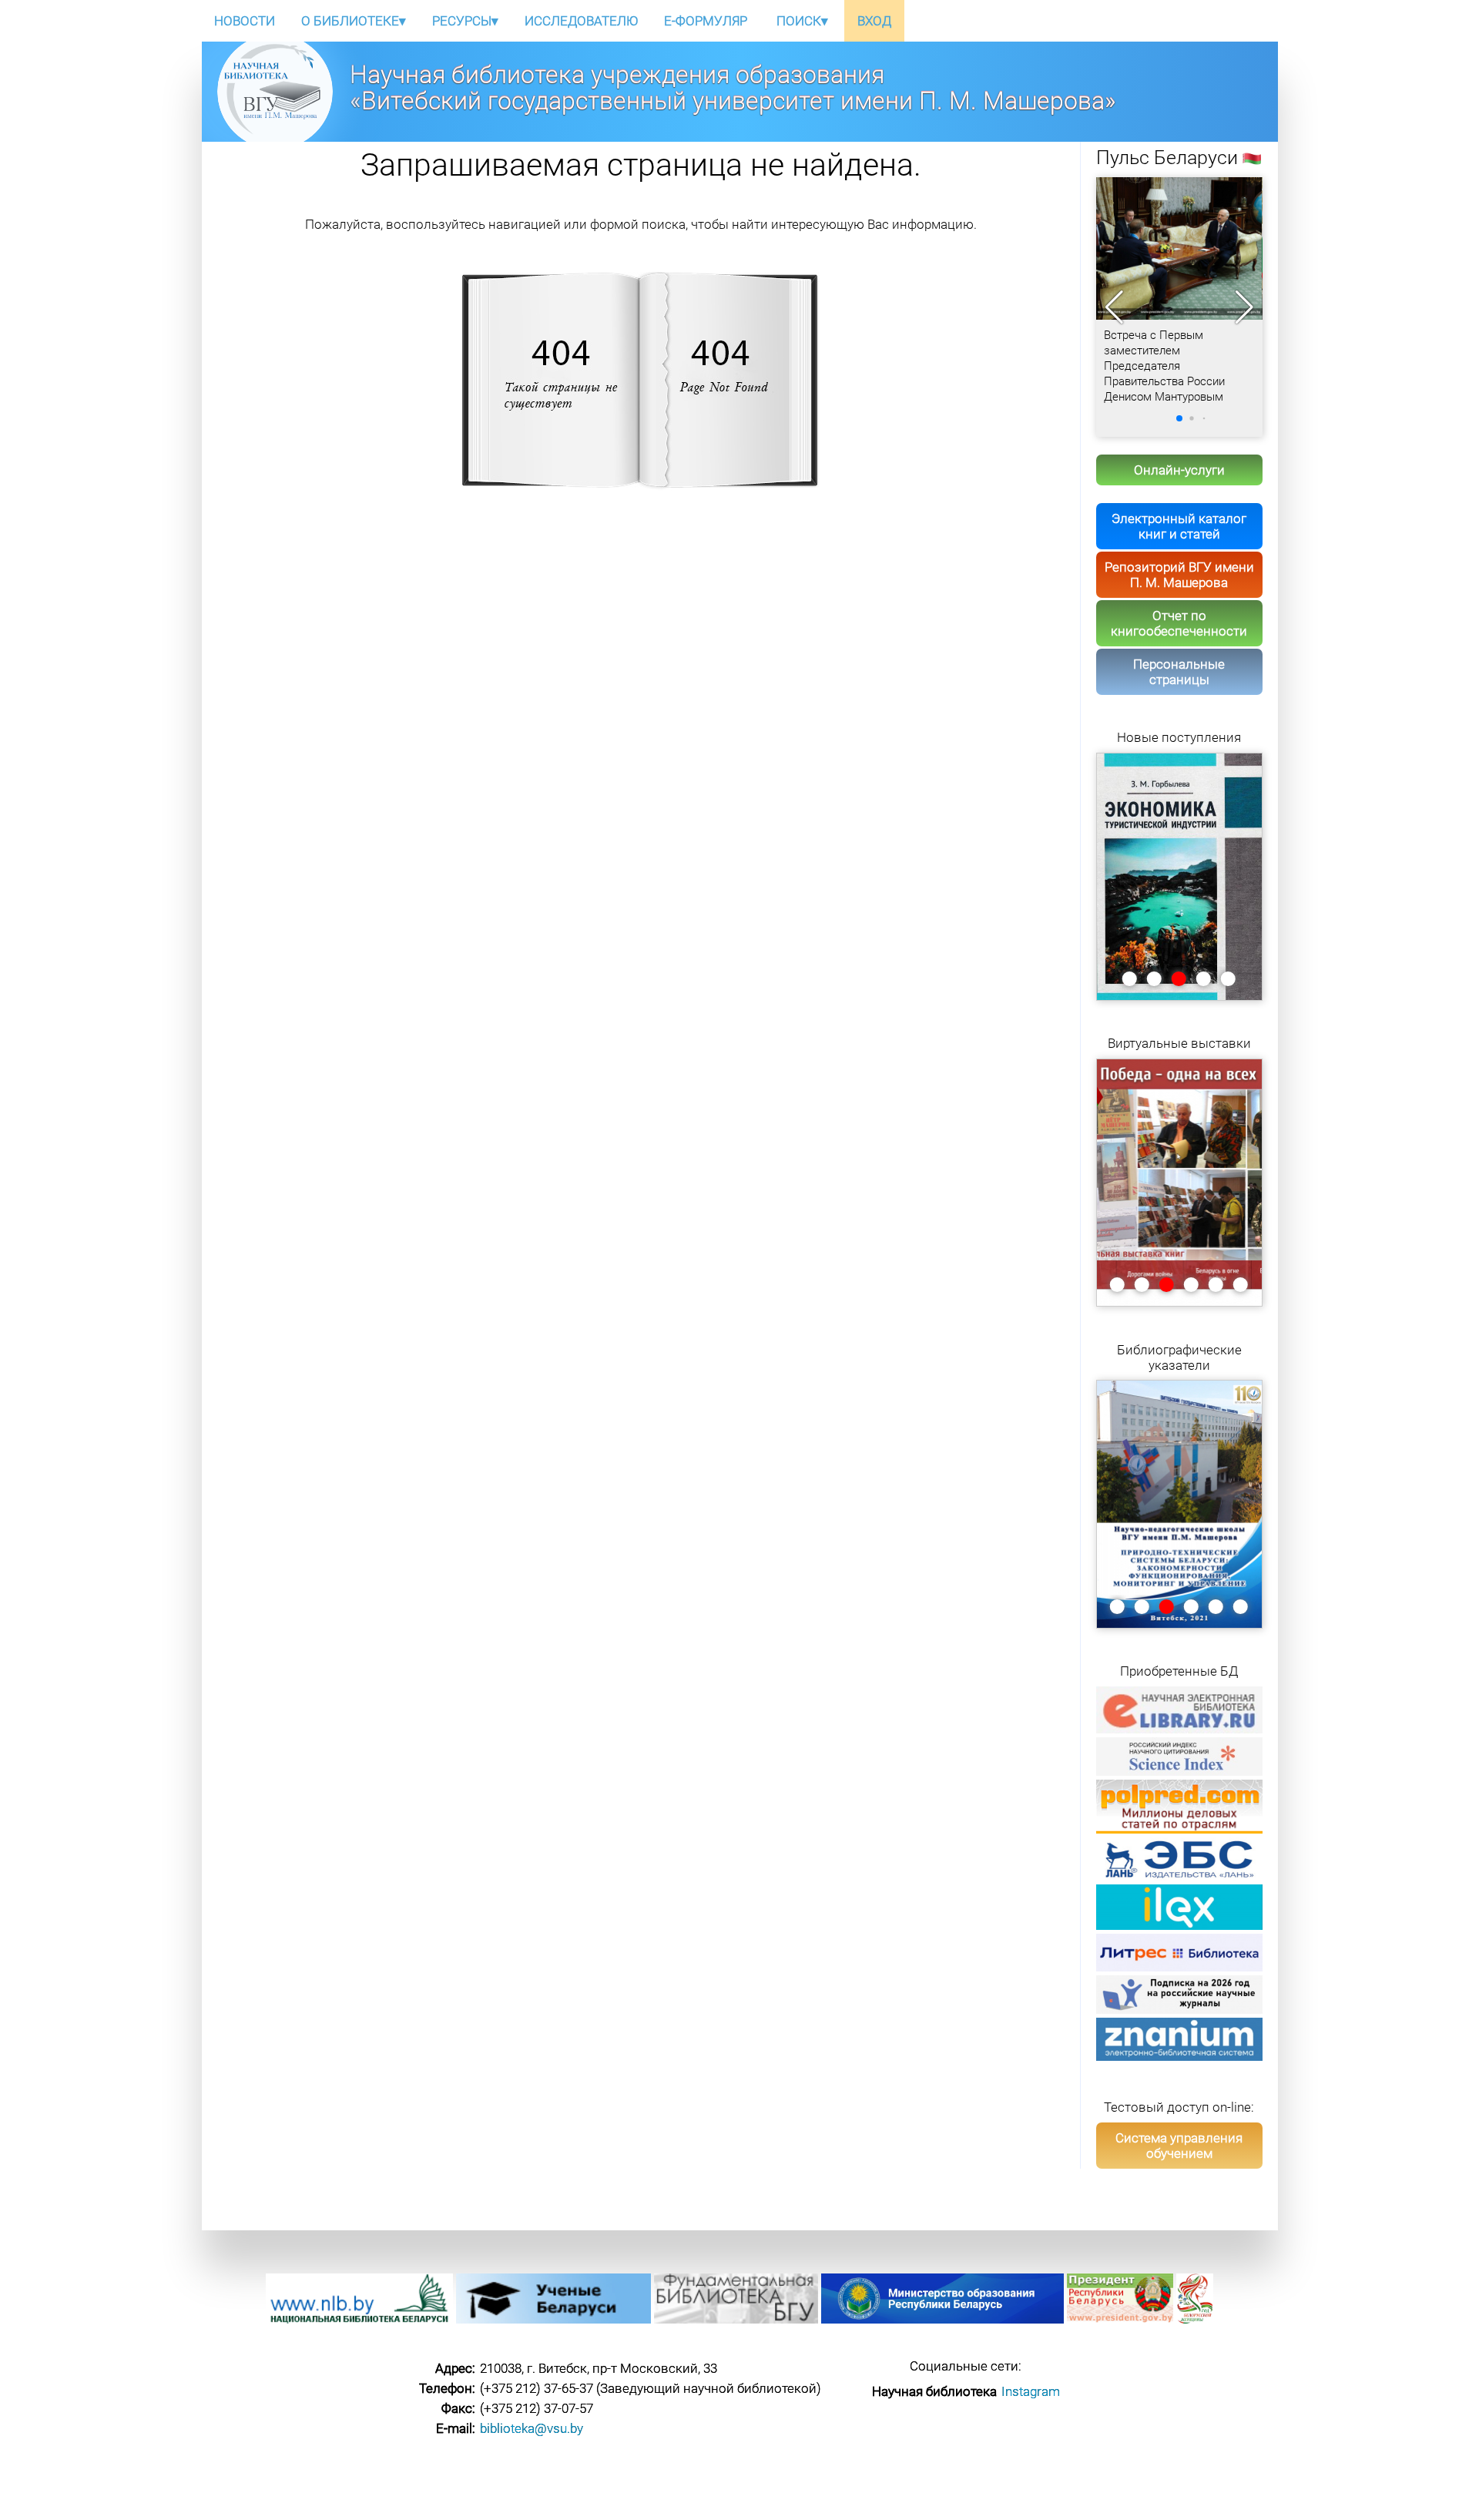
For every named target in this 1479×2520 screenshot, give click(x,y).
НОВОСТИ (245, 21)
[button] (1244, 307)
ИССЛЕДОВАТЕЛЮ (581, 21)
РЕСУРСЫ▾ (465, 21)
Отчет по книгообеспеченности (1179, 623)
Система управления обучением (1179, 2146)
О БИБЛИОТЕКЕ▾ (354, 21)
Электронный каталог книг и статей (1179, 526)
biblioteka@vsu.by (532, 2428)
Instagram (1031, 2391)
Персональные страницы (1179, 672)
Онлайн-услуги (1179, 470)
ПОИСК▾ (802, 21)
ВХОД (874, 21)
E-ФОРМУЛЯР (706, 21)
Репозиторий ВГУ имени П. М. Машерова (1179, 575)
